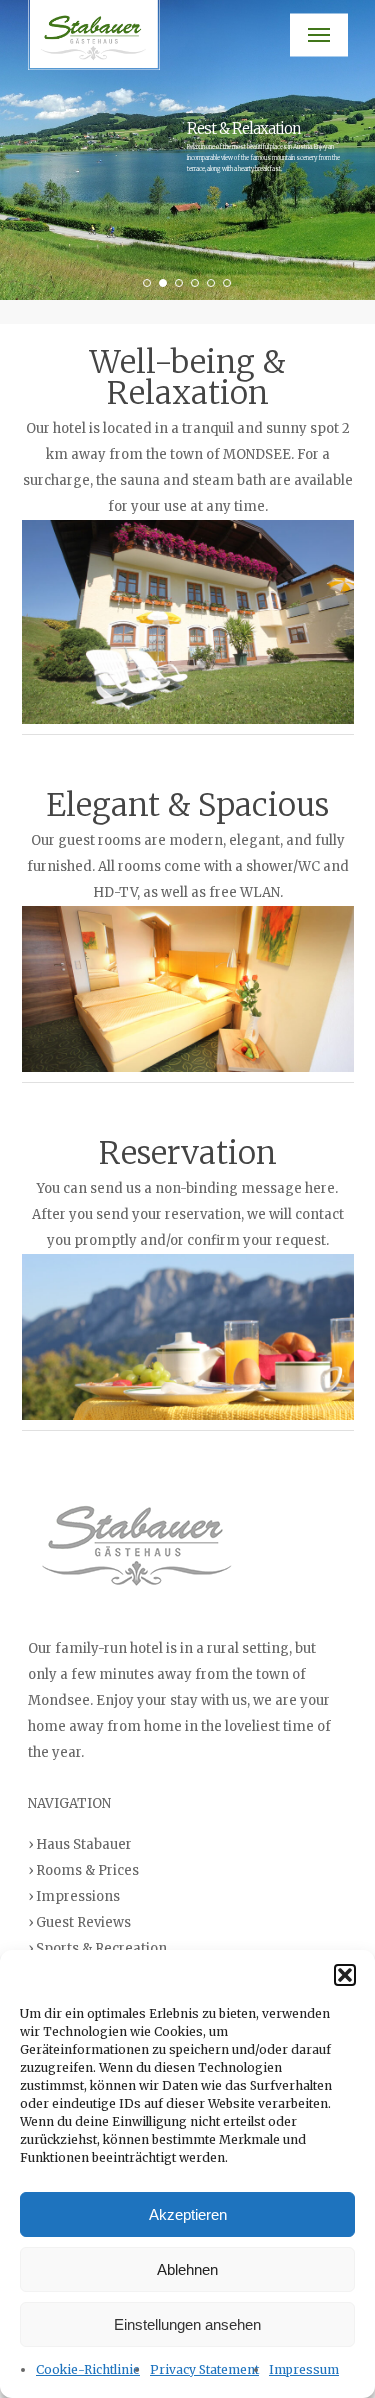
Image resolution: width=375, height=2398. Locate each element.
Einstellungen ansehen (187, 2324)
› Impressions (74, 1896)
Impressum (304, 2369)
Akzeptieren (188, 2214)
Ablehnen (187, 2269)
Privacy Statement (204, 2369)
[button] (345, 1975)
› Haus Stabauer (80, 1844)
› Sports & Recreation (97, 1948)
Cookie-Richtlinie (88, 2369)
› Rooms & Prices (83, 1870)
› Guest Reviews (79, 1922)
